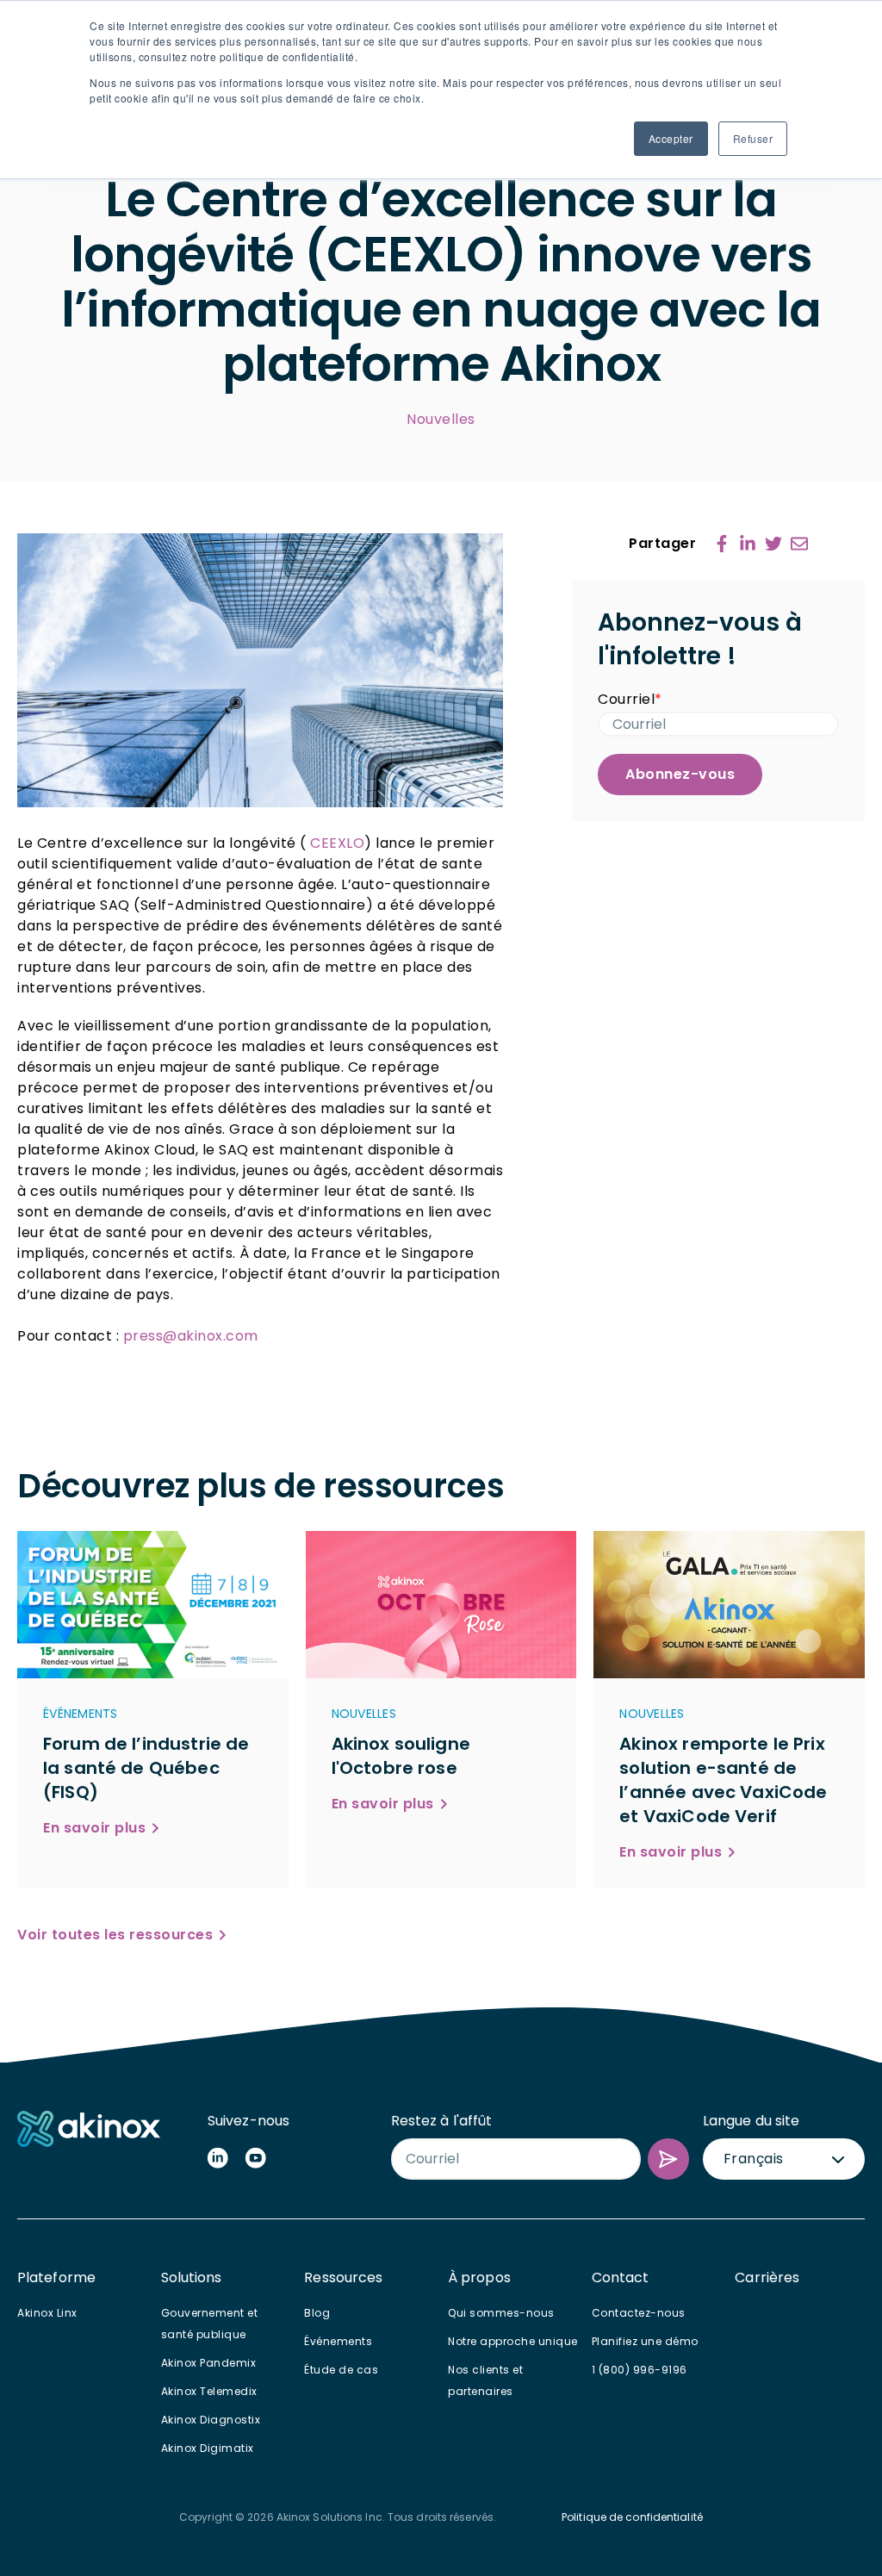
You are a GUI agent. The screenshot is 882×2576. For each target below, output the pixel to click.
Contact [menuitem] (621, 2277)
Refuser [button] (753, 138)
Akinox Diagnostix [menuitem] (211, 2420)
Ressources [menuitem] (343, 2277)
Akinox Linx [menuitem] (47, 2313)
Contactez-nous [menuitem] (639, 2313)
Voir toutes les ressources (115, 1935)
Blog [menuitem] (317, 2313)
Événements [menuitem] (338, 2341)
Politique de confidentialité (632, 2517)
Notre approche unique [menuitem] (513, 2341)
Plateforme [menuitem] (56, 2277)
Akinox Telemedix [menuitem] (209, 2391)
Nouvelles (441, 419)
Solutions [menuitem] (192, 2277)
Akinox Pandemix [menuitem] (209, 2363)
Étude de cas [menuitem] (341, 2370)
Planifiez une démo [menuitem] (645, 2341)
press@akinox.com (191, 1336)
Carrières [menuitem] (767, 2277)
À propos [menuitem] (479, 2277)
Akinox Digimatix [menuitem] (208, 2448)
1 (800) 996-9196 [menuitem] (640, 2370)
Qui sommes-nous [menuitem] (501, 2313)
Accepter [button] (671, 138)
